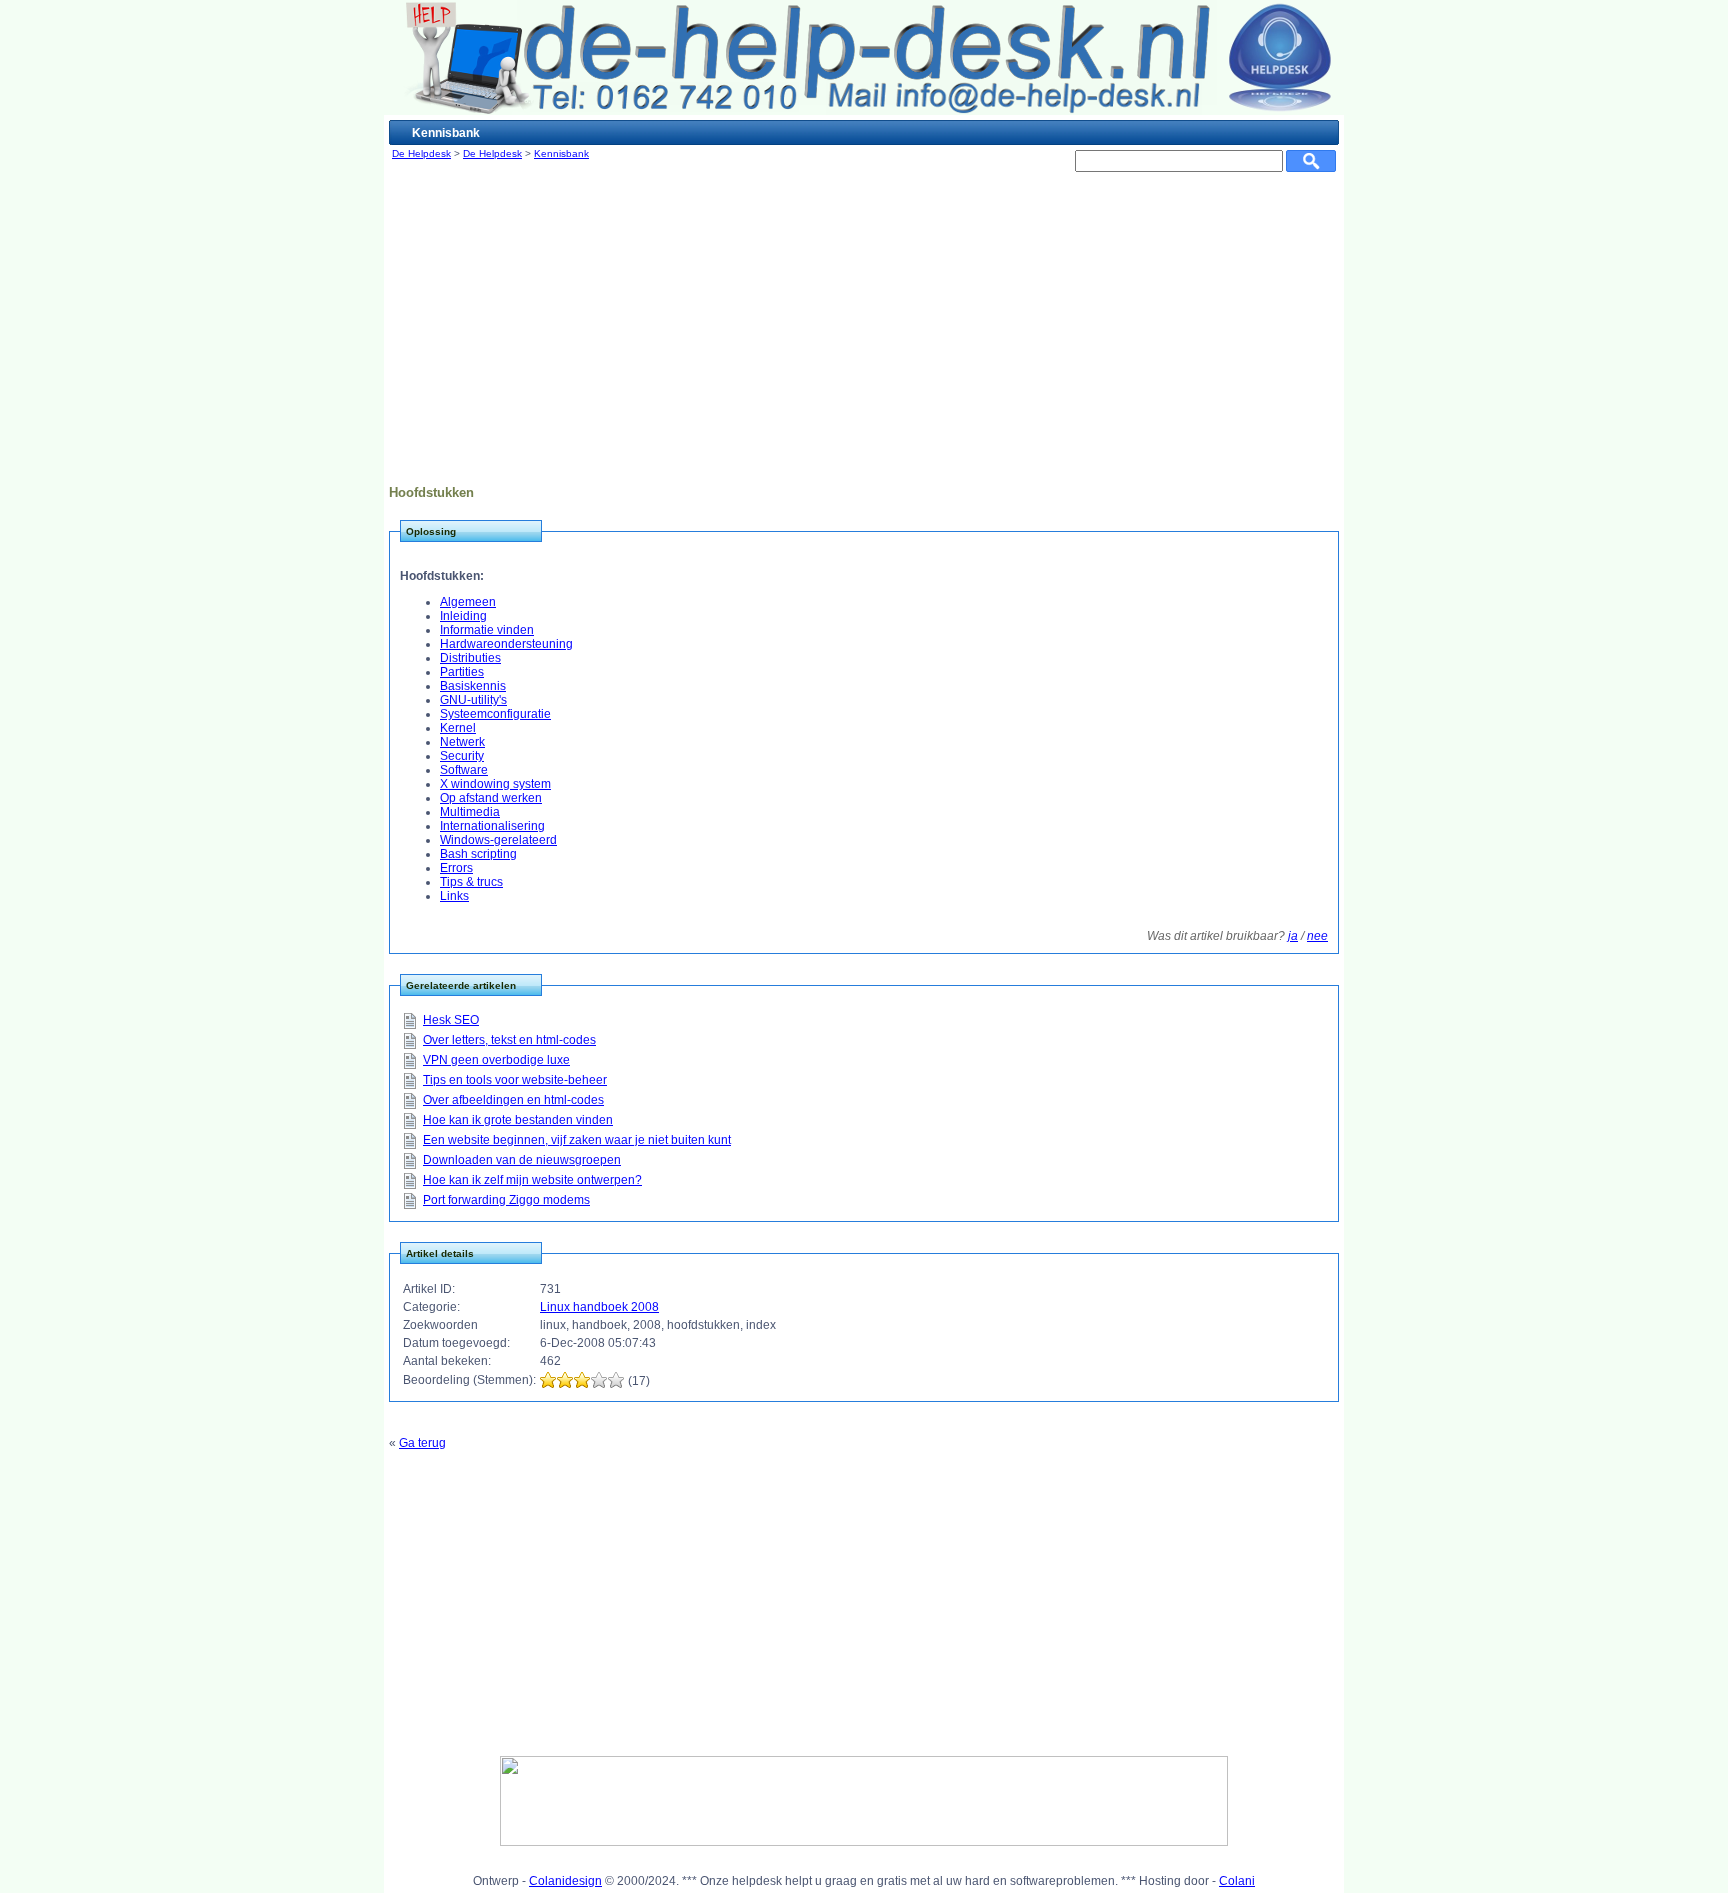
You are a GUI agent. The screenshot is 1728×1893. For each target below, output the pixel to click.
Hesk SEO (451, 1020)
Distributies (470, 658)
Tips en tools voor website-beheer (515, 1080)
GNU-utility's (473, 700)
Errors (456, 868)
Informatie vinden (487, 630)
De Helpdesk (421, 153)
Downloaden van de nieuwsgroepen (522, 1160)
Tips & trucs (471, 882)
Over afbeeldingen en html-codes (513, 1100)
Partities (462, 672)
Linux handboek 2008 (599, 1307)
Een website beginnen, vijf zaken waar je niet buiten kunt (577, 1140)
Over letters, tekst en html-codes (509, 1040)
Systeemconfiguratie (495, 714)
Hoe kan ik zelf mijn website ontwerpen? (532, 1180)
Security (462, 756)
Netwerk (462, 742)
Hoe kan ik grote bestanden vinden (518, 1120)
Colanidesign (565, 1881)
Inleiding (463, 616)
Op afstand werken (491, 798)
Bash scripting (478, 854)
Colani (1237, 1881)
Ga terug (422, 1443)
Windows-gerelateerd (498, 840)
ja (1293, 936)
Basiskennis (473, 686)
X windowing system (495, 784)
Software (464, 770)
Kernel (458, 728)
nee (1317, 936)
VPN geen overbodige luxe (496, 1060)
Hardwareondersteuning (506, 644)
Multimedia (470, 812)
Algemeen (468, 602)
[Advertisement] (864, 335)
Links (454, 896)
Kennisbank (561, 153)
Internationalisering (492, 826)
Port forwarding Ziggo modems (506, 1200)
